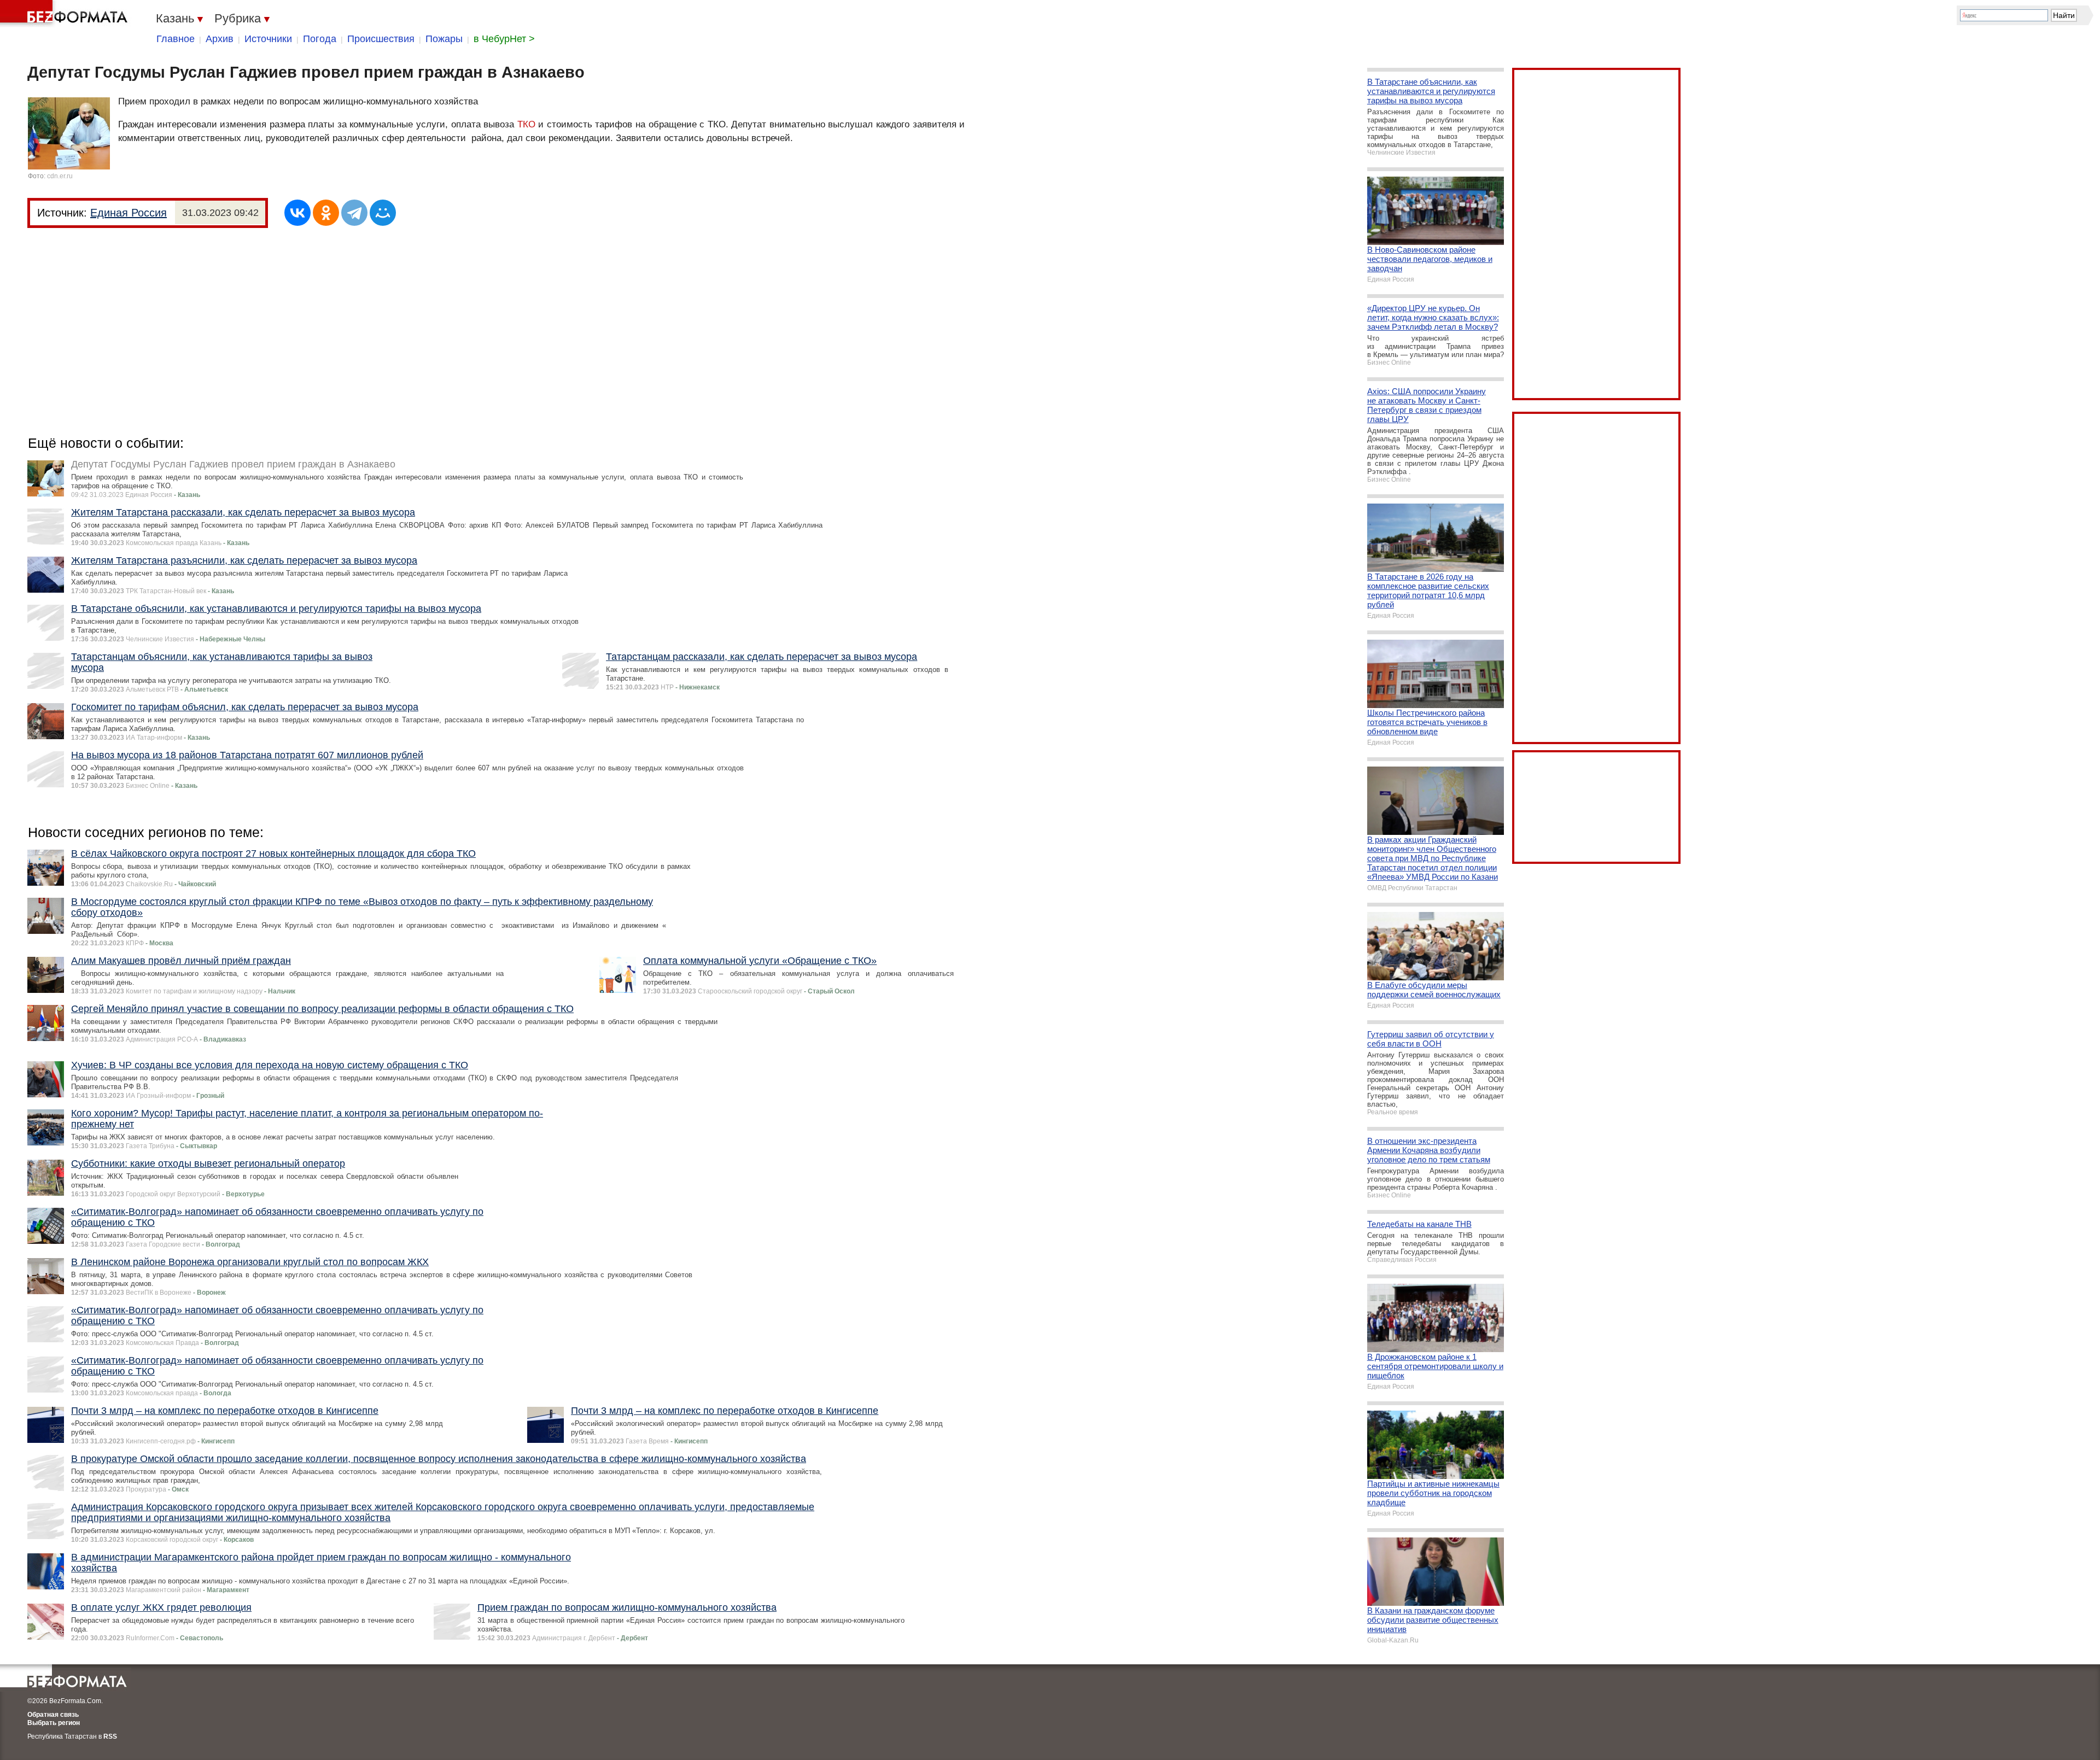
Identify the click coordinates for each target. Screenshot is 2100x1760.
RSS (110, 1736)
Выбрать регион (54, 1723)
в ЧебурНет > (504, 39)
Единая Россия (129, 213)
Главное (176, 39)
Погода (320, 39)
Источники (268, 39)
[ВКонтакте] (297, 213)
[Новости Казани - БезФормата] (66, 14)
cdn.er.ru (60, 176)
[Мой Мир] (383, 213)
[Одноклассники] (326, 213)
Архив (220, 39)
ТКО (526, 124)
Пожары (444, 39)
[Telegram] (354, 213)
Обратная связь (53, 1715)
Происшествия (381, 39)
